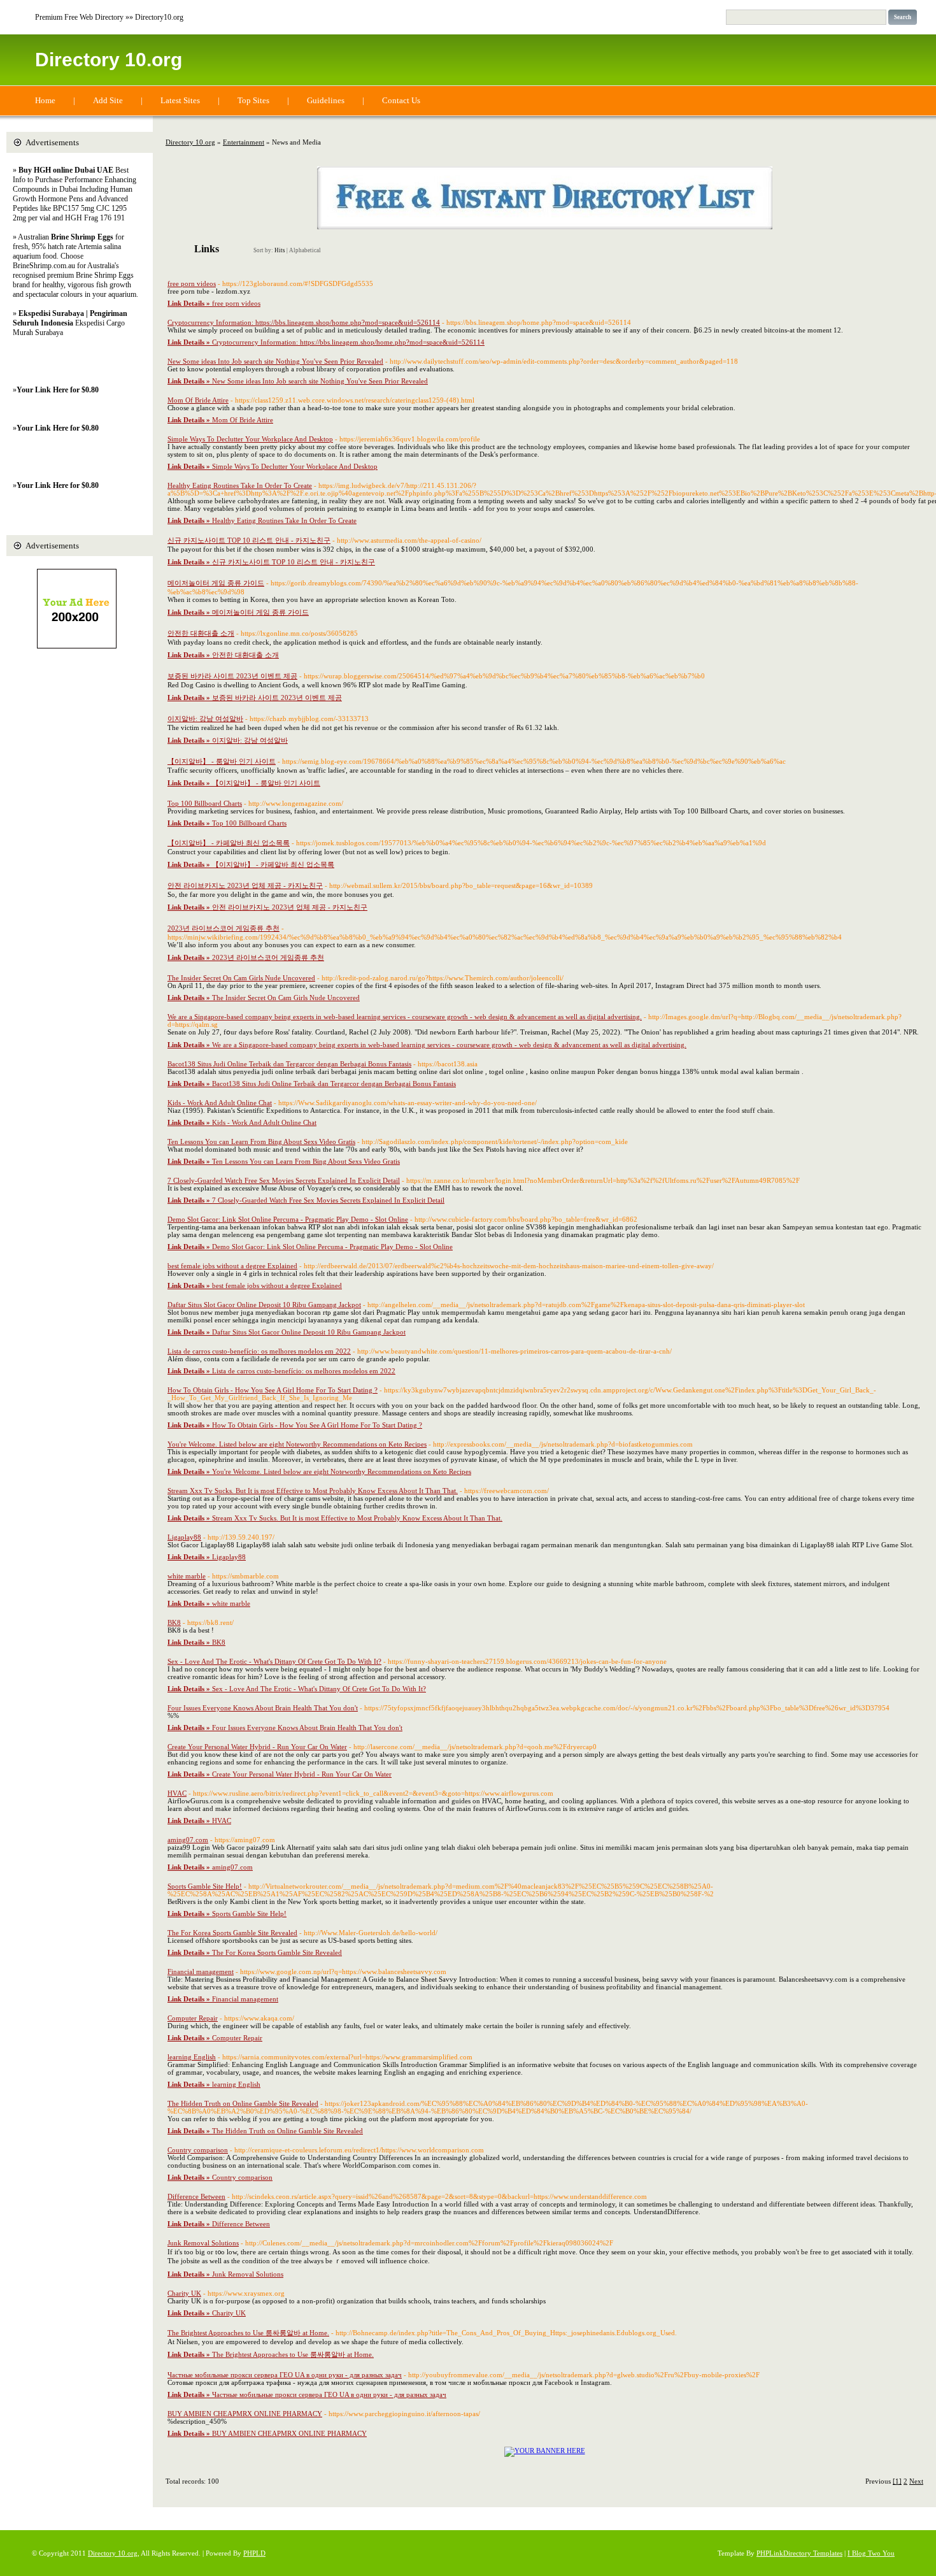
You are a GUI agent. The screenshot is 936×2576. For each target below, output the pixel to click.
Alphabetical (305, 250)
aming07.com (188, 1840)
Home (45, 100)
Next (916, 2481)
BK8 (174, 1622)
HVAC (177, 1793)
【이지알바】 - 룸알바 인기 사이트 (222, 761)
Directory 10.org (109, 60)
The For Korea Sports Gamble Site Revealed (232, 1933)
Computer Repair (193, 2018)
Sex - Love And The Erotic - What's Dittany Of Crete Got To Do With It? (274, 1661)
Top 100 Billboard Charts (205, 803)
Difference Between (196, 2196)
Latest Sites (180, 100)
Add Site (108, 100)
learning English (192, 2057)
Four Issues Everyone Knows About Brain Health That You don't (263, 1708)
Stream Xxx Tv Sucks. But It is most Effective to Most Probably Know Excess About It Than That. (313, 1491)
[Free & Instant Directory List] (545, 227)
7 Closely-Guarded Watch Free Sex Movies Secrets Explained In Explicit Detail (284, 1180)
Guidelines (326, 100)
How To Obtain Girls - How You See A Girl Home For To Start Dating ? (273, 1390)
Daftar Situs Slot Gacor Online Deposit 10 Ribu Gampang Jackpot (264, 1305)
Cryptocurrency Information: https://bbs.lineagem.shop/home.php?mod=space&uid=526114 (304, 322)
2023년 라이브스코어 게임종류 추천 (223, 928)
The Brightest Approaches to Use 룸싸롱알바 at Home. (248, 2333)
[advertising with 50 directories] (545, 2451)
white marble (187, 1576)
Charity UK (184, 2293)
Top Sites (253, 100)
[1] (897, 2481)
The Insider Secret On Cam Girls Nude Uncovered (241, 978)
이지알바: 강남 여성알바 (205, 719)
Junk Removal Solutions (203, 2243)
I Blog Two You (871, 2553)
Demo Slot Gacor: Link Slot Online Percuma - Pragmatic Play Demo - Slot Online (288, 1219)
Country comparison (198, 2150)
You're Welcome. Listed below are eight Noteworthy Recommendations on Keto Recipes (297, 1444)
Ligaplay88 (184, 1537)
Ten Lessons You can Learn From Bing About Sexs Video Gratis (261, 1141)
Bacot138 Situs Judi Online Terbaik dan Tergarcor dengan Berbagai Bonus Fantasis (289, 1064)
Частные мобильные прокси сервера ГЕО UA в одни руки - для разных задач (285, 2375)
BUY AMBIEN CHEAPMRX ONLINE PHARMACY (245, 2414)
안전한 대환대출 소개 (201, 633)
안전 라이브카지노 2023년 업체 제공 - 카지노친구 (245, 885)
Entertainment (244, 142)
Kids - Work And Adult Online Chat (220, 1103)
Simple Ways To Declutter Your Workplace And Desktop (250, 439)
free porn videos (192, 283)
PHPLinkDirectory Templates (799, 2553)
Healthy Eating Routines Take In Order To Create (240, 485)
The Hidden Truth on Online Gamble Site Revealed (243, 2103)
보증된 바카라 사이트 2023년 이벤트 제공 (232, 676)
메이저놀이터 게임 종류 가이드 (216, 583)
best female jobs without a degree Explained (232, 1266)
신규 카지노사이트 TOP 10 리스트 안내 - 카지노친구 (249, 540)
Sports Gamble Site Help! (205, 1886)
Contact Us (401, 100)
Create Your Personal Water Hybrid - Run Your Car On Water (257, 1747)
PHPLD (254, 2553)
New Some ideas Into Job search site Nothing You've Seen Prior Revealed (275, 361)
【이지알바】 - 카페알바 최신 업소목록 (229, 843)
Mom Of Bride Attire (198, 400)
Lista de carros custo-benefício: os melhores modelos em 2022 (259, 1351)
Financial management (201, 1971)
